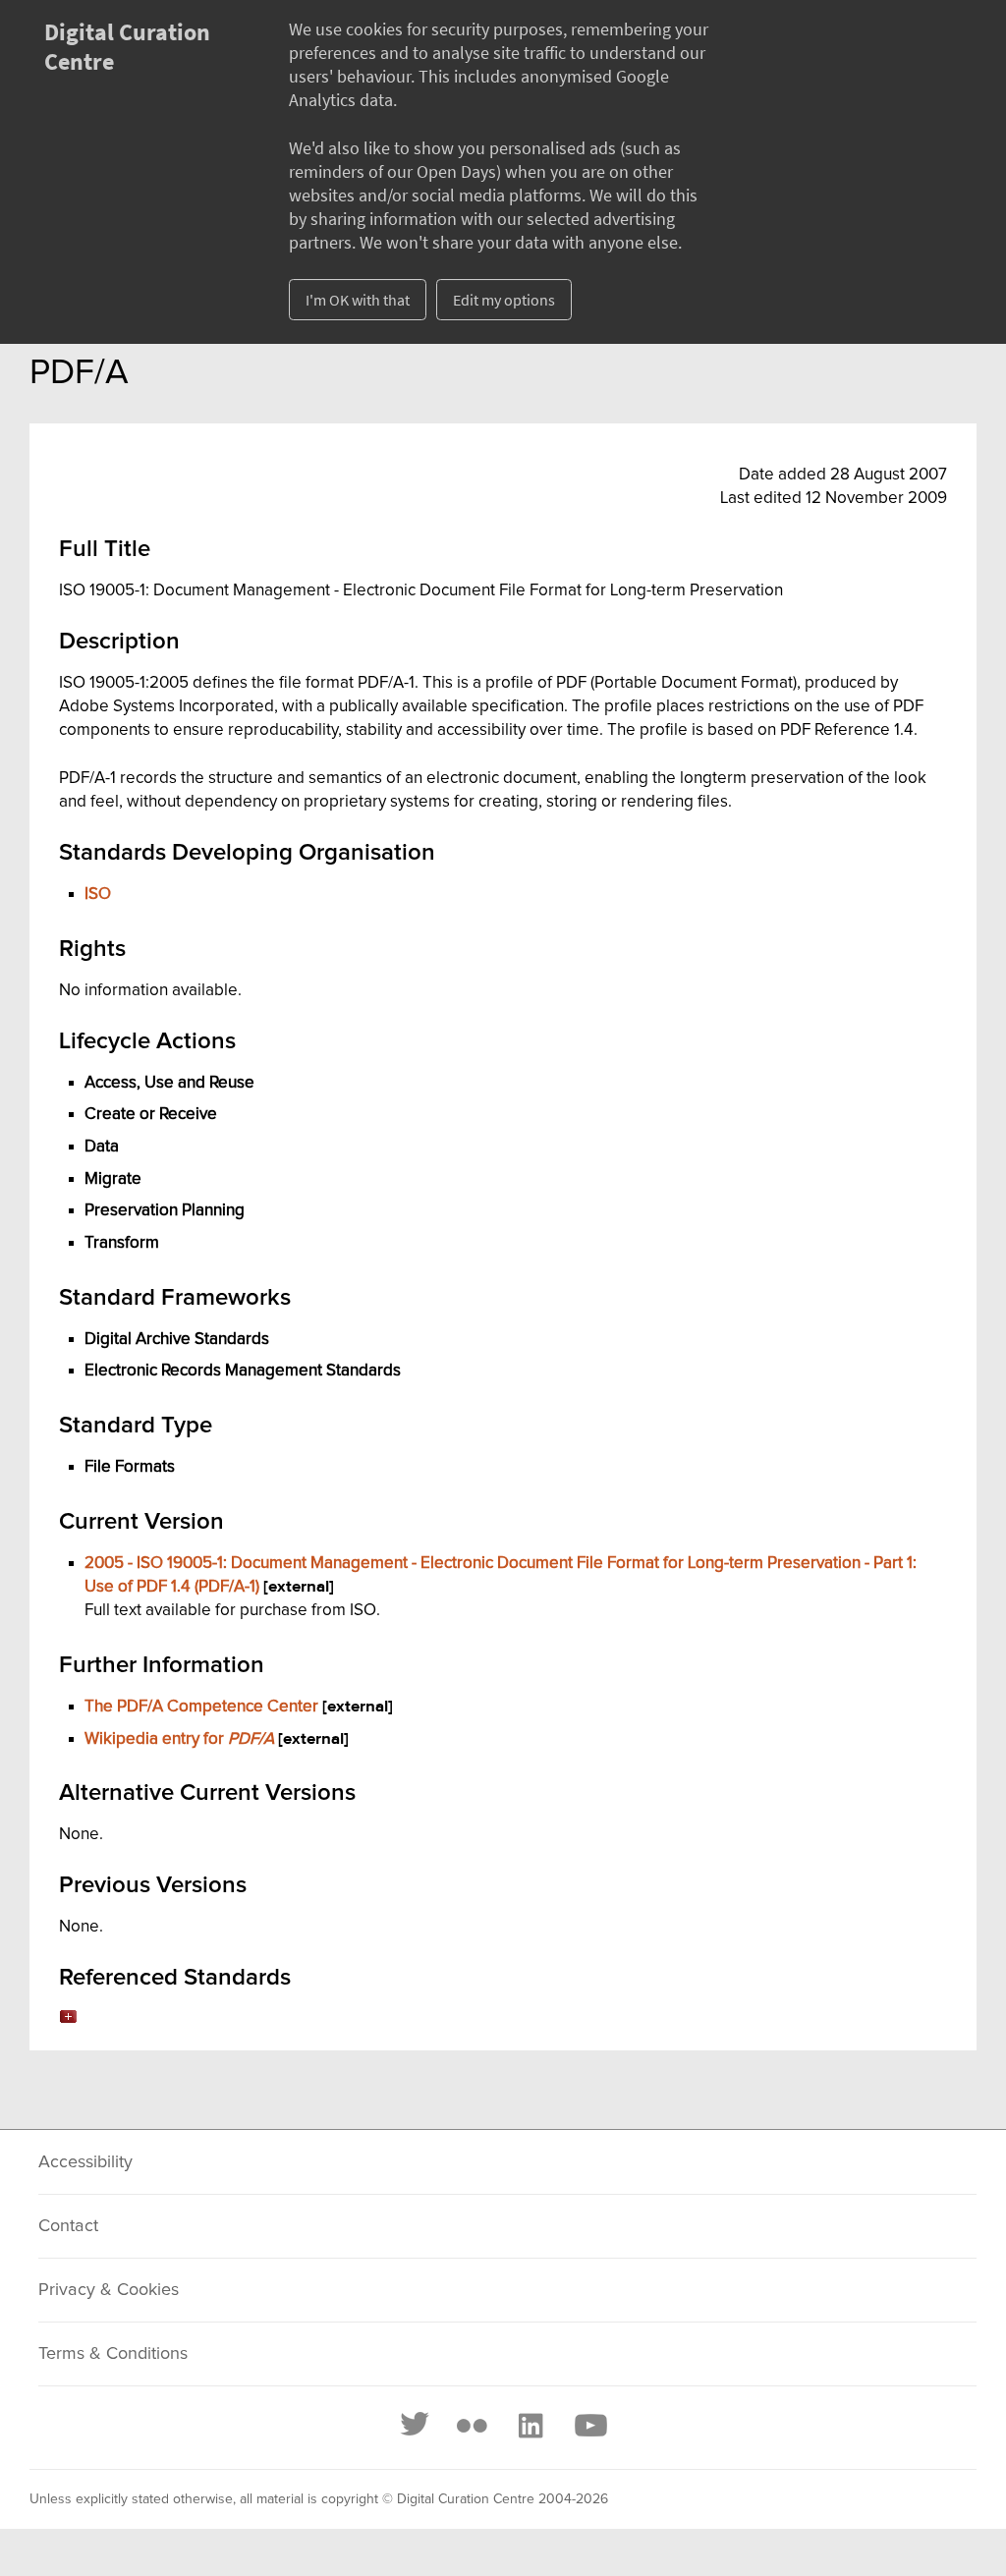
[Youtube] (589, 2426)
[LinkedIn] (530, 2426)
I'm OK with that (358, 300)
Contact (68, 2226)
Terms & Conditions (113, 2354)
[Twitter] (416, 2426)
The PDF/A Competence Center (201, 1707)
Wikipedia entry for (179, 1739)
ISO (98, 894)
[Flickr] (472, 2426)
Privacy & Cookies (109, 2290)
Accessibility (85, 2162)
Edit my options (504, 300)
